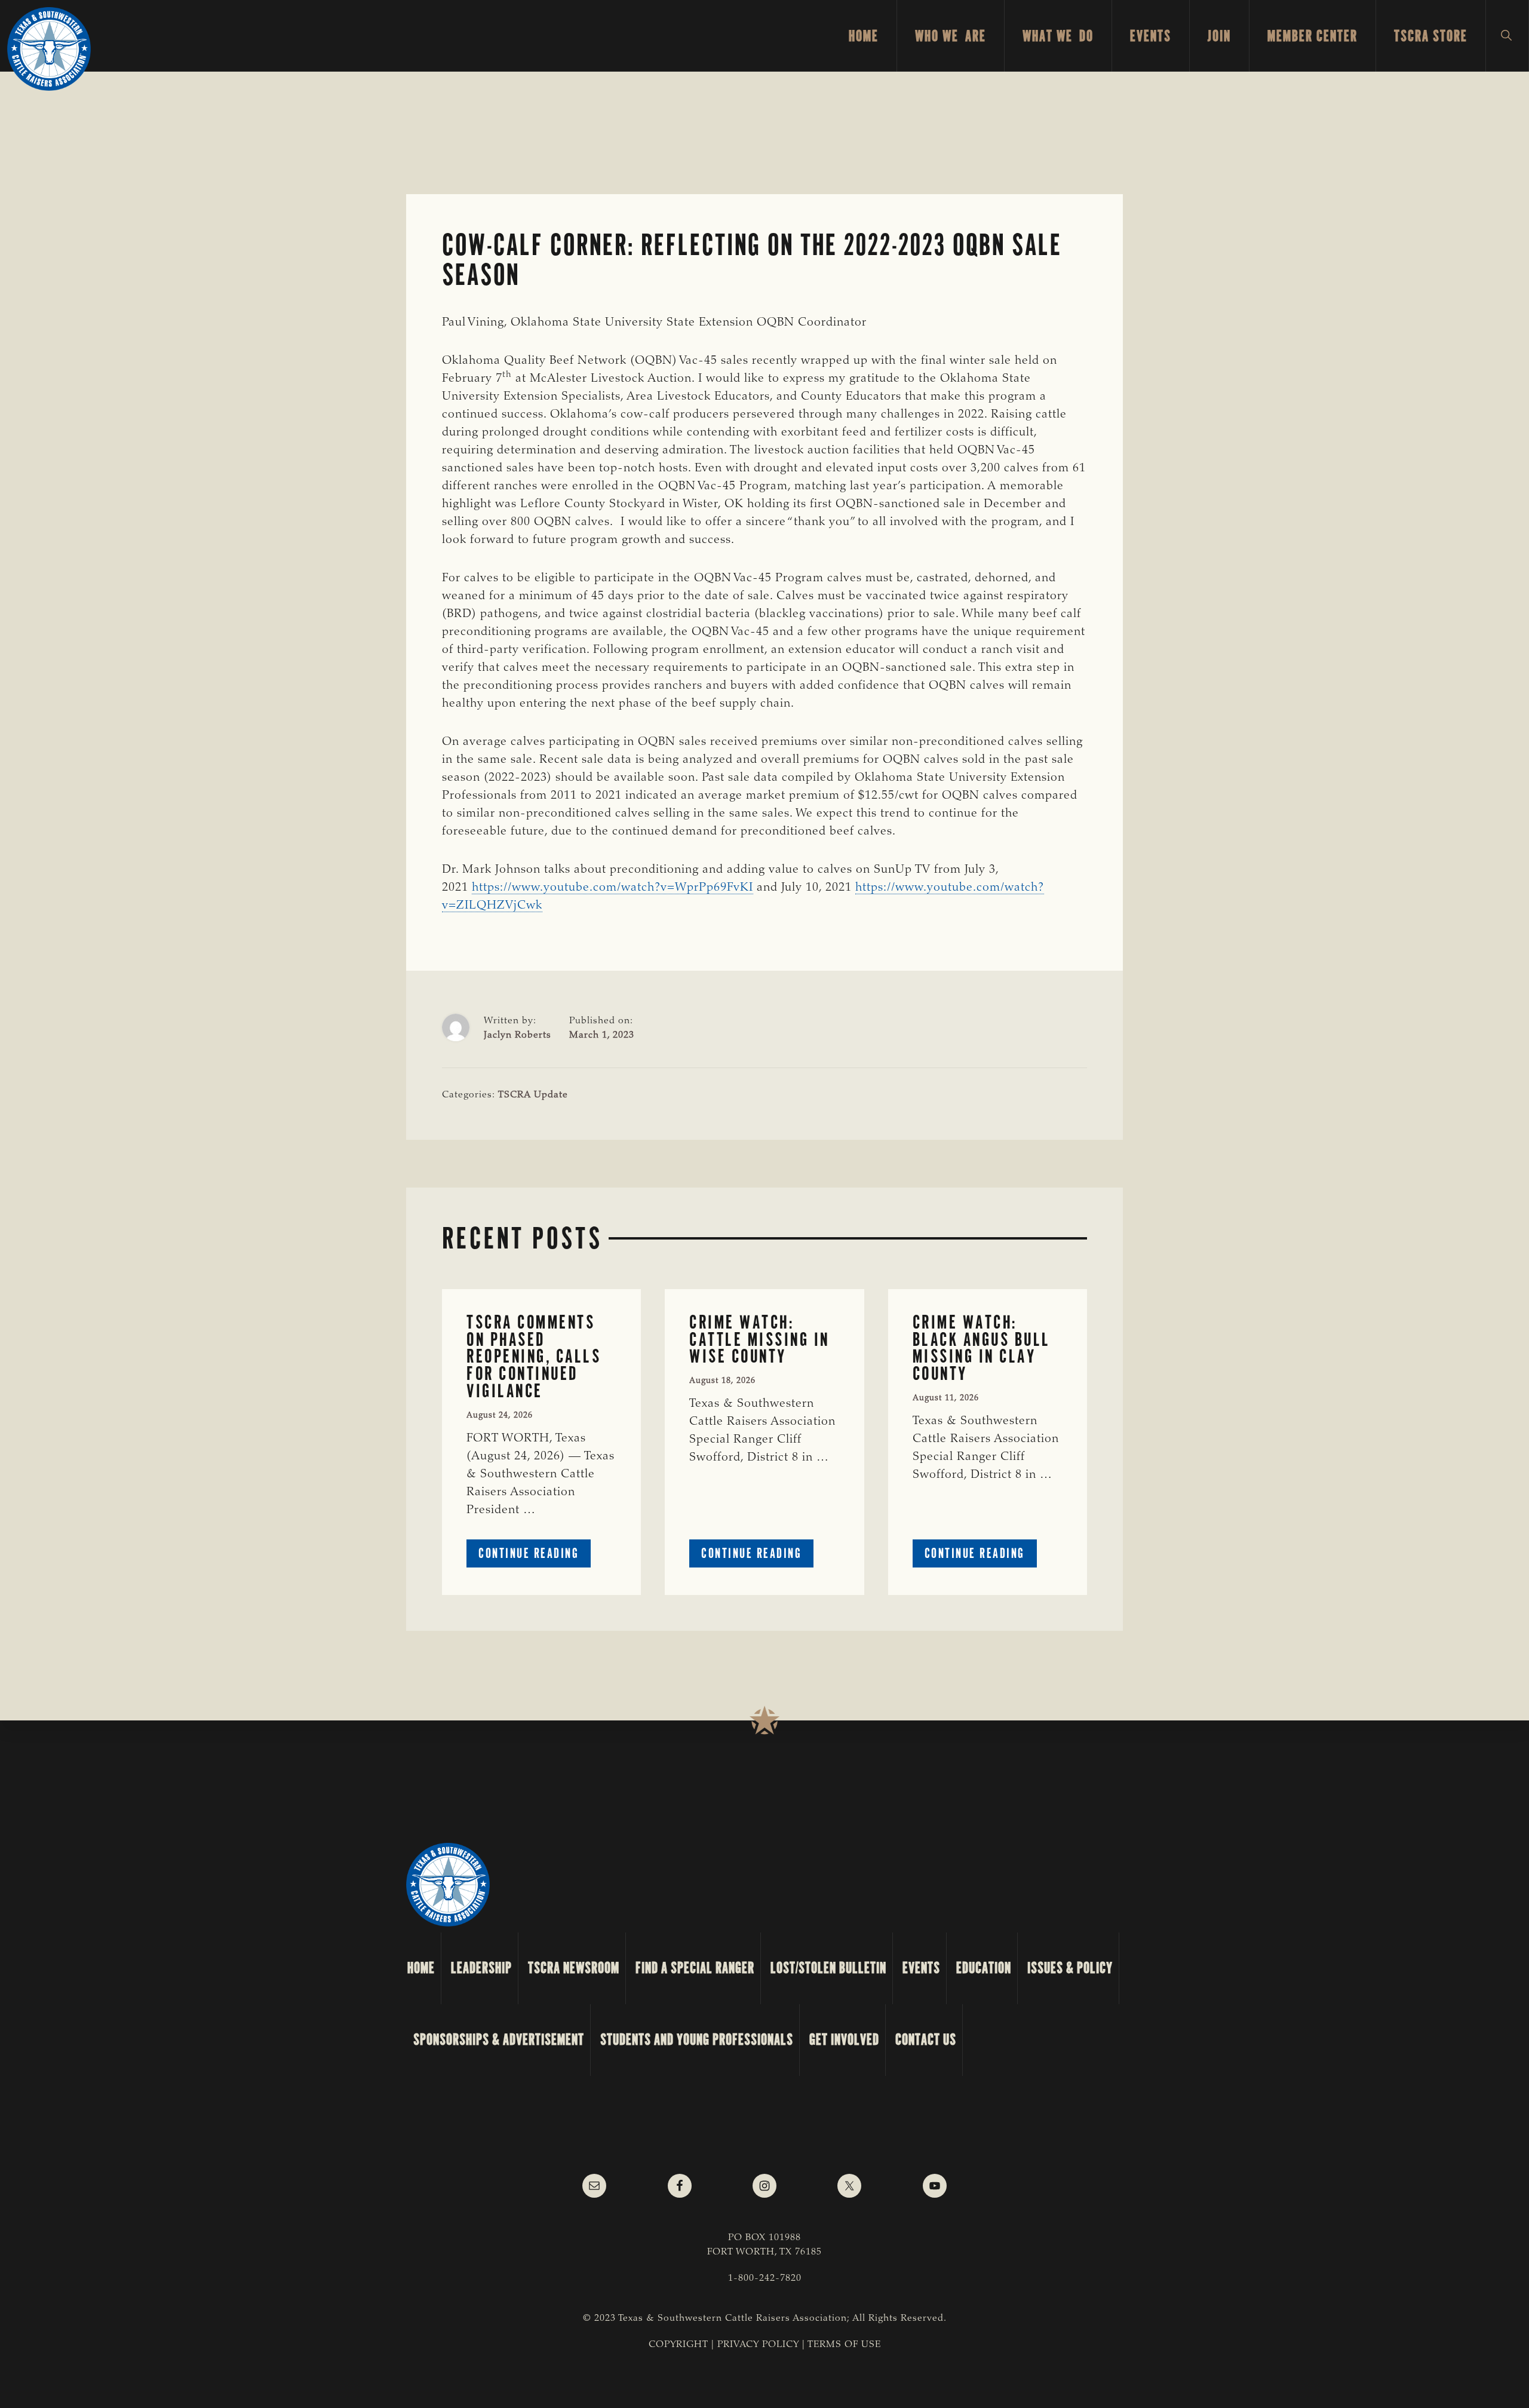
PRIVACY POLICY (758, 2345)
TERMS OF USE (844, 2345)
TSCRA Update (533, 1095)
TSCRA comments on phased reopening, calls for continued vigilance (534, 1357)
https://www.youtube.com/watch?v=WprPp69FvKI (612, 888)
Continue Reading (535, 1556)
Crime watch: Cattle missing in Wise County (759, 1339)
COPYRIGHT (678, 2345)
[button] (1507, 36)
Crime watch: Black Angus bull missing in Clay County (982, 1348)
